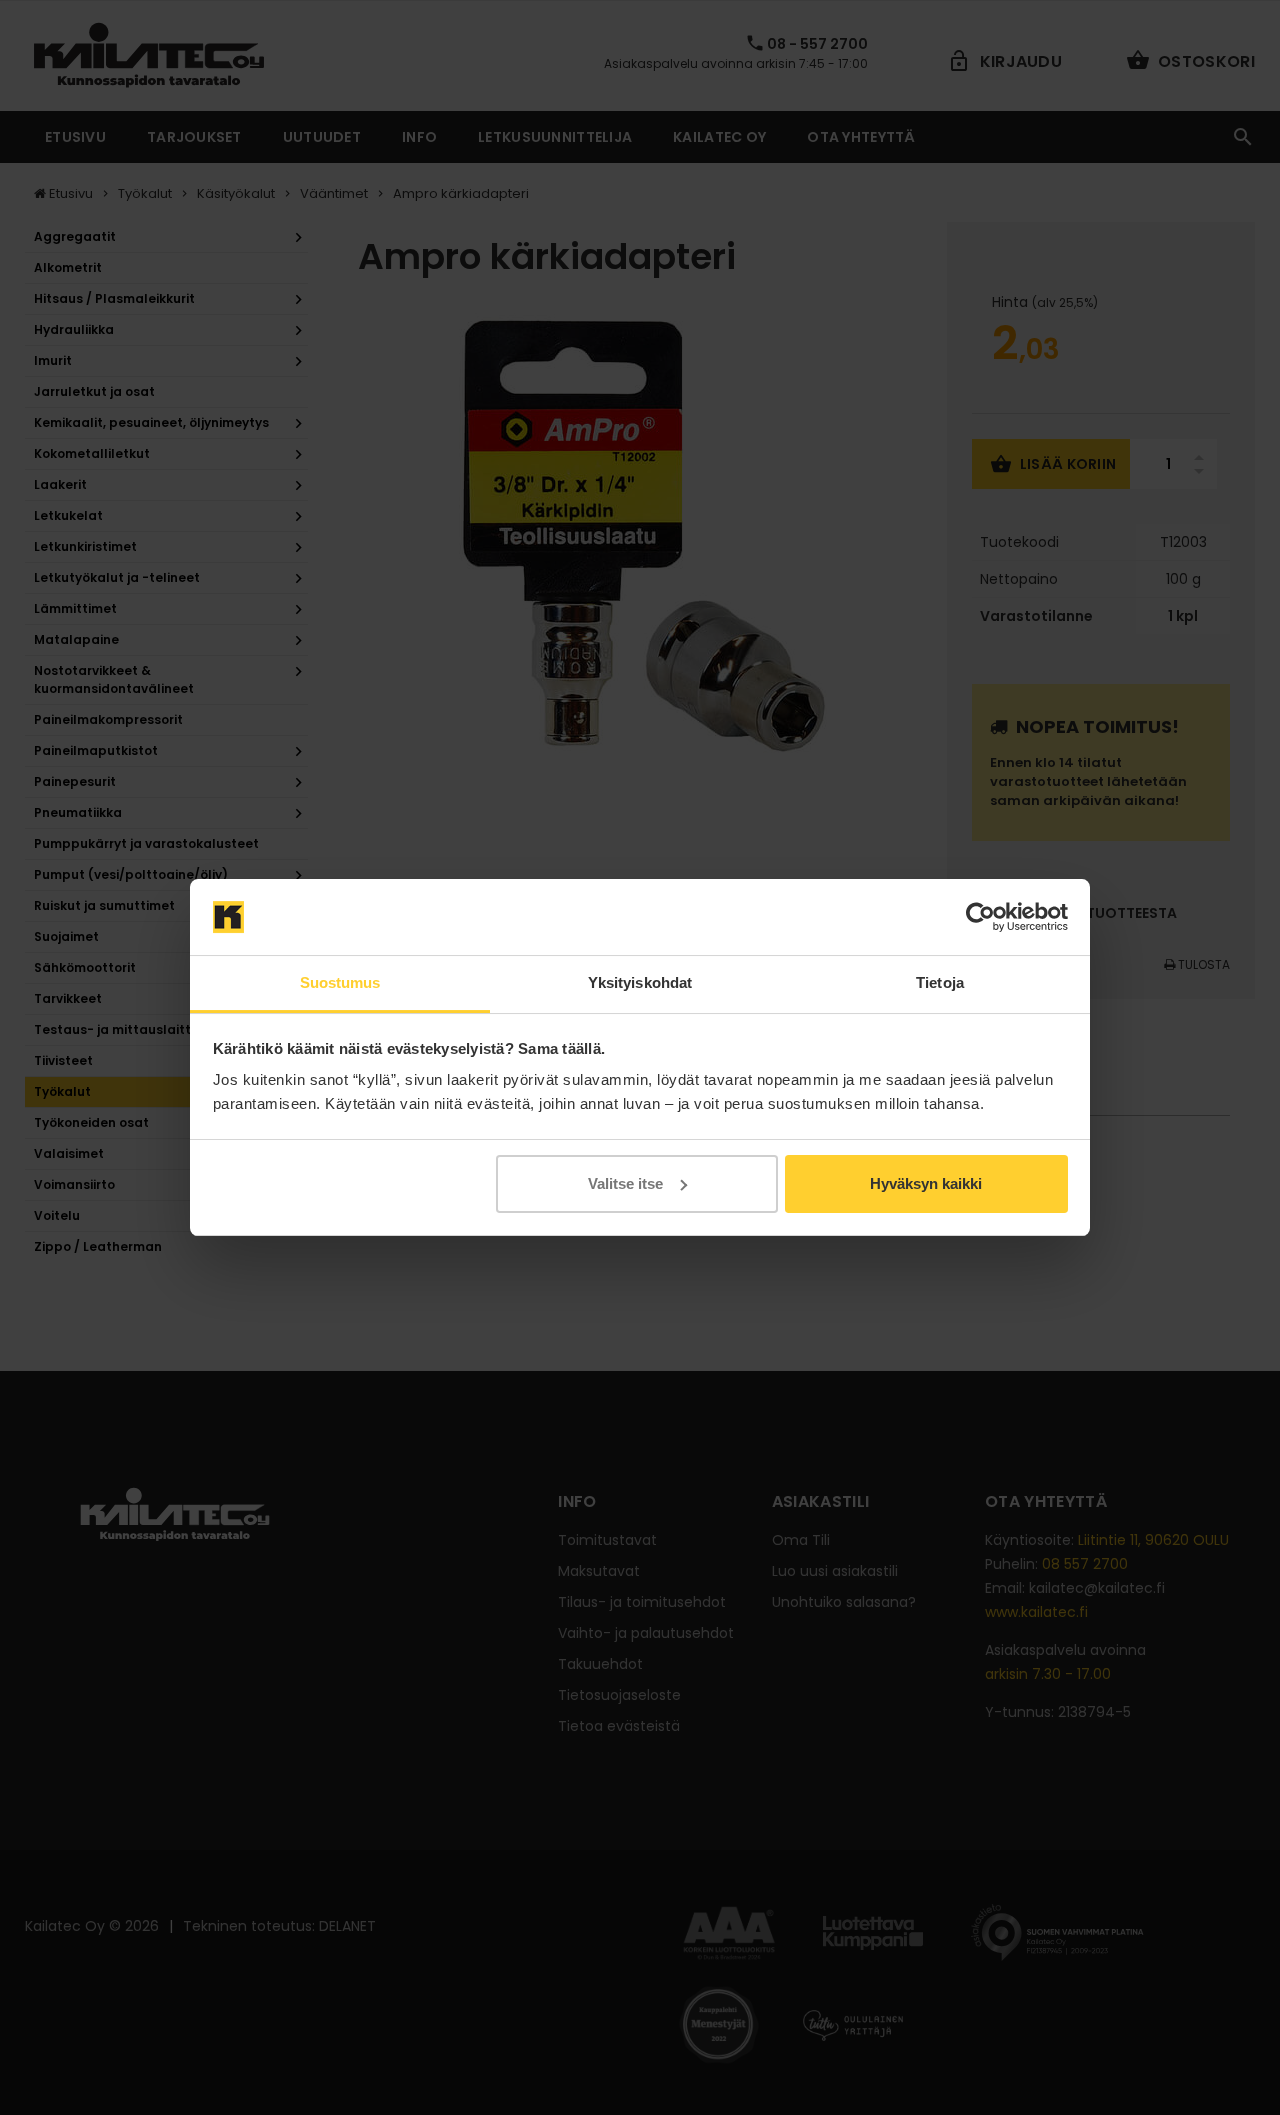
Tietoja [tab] (940, 982)
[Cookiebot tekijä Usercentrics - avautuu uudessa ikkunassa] (980, 917)
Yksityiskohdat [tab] (640, 982)
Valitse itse (625, 1183)
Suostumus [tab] (340, 982)
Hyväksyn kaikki (926, 1183)
